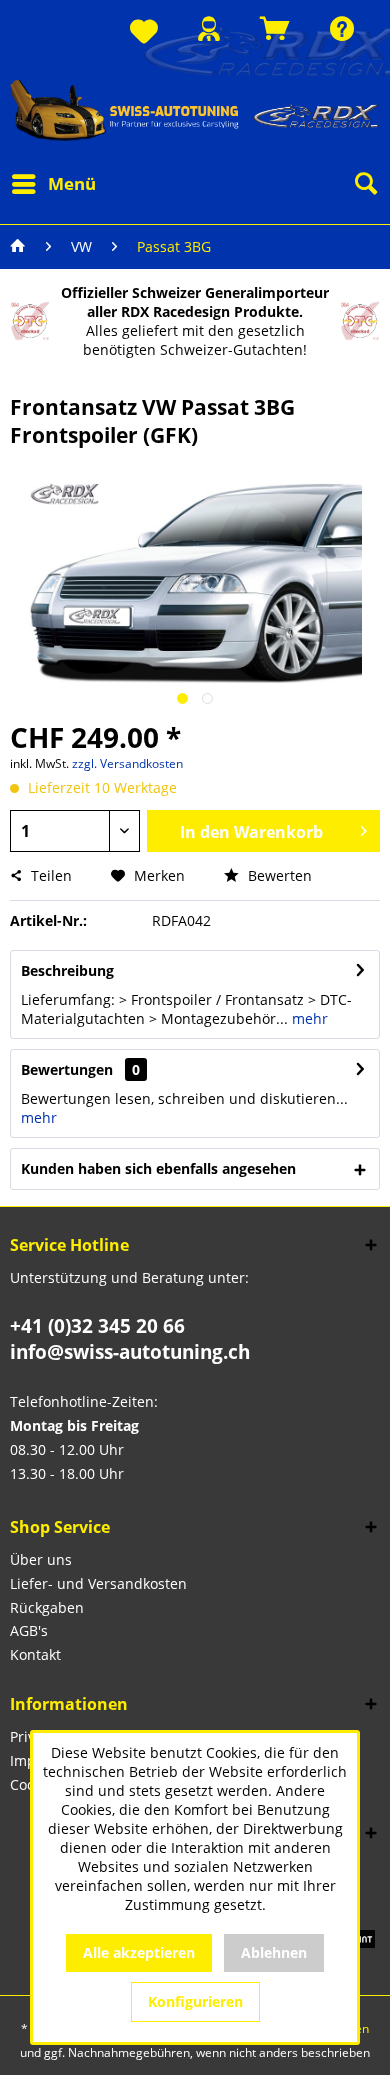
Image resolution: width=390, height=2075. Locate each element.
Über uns (41, 1559)
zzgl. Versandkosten (127, 763)
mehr (308, 1018)
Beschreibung (67, 970)
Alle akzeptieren (139, 1952)
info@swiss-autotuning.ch (130, 1352)
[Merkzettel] (144, 32)
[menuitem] (144, 32)
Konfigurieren (195, 2001)
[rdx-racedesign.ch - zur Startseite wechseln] (195, 109)
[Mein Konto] (209, 28)
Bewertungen (67, 1069)
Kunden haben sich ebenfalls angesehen (158, 1168)
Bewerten (278, 875)
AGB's (29, 1630)
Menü (72, 183)
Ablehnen (274, 1952)
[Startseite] (18, 247)
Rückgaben (47, 1607)
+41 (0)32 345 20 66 (97, 1326)
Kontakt (35, 1654)
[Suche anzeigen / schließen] (365, 184)
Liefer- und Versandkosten (98, 1583)
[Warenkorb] (275, 28)
